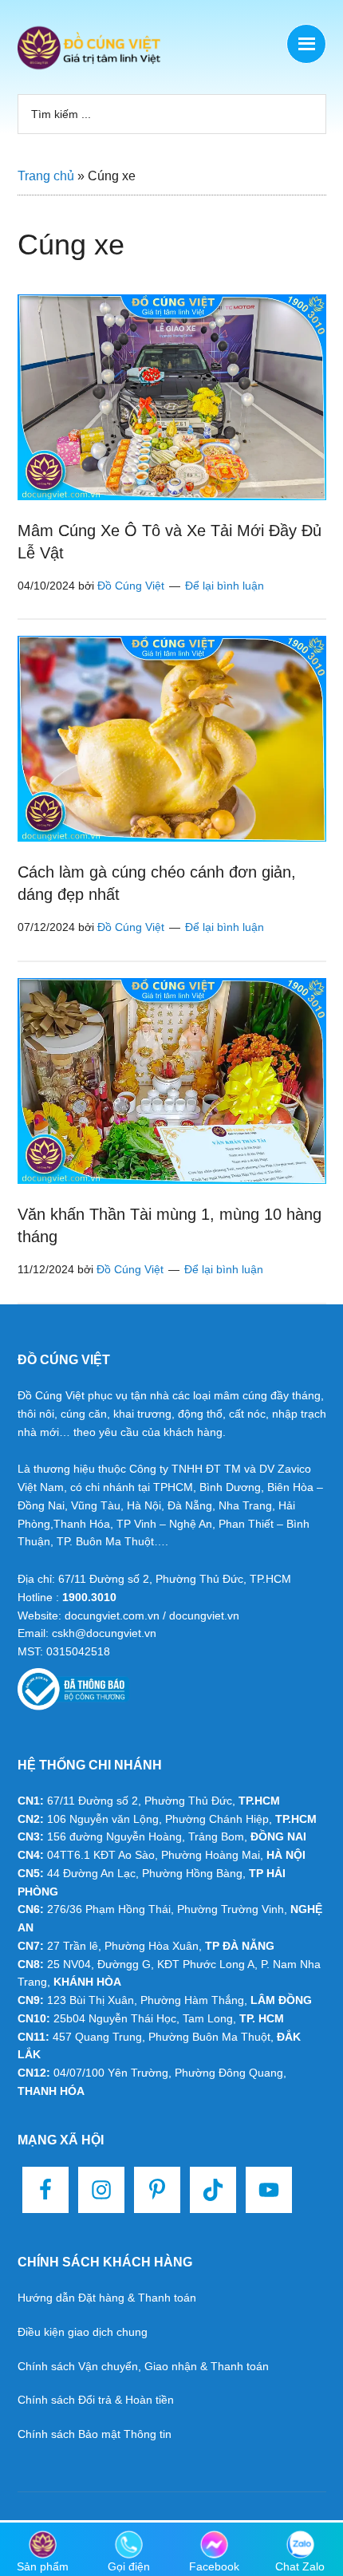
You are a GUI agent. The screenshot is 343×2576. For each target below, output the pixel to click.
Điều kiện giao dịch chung (83, 2332)
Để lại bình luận (225, 586)
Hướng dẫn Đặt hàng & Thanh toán (107, 2298)
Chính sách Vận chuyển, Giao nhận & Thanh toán (143, 2366)
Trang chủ (46, 176)
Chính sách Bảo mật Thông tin (95, 2434)
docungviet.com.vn (112, 1615)
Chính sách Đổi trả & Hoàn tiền (96, 2400)
